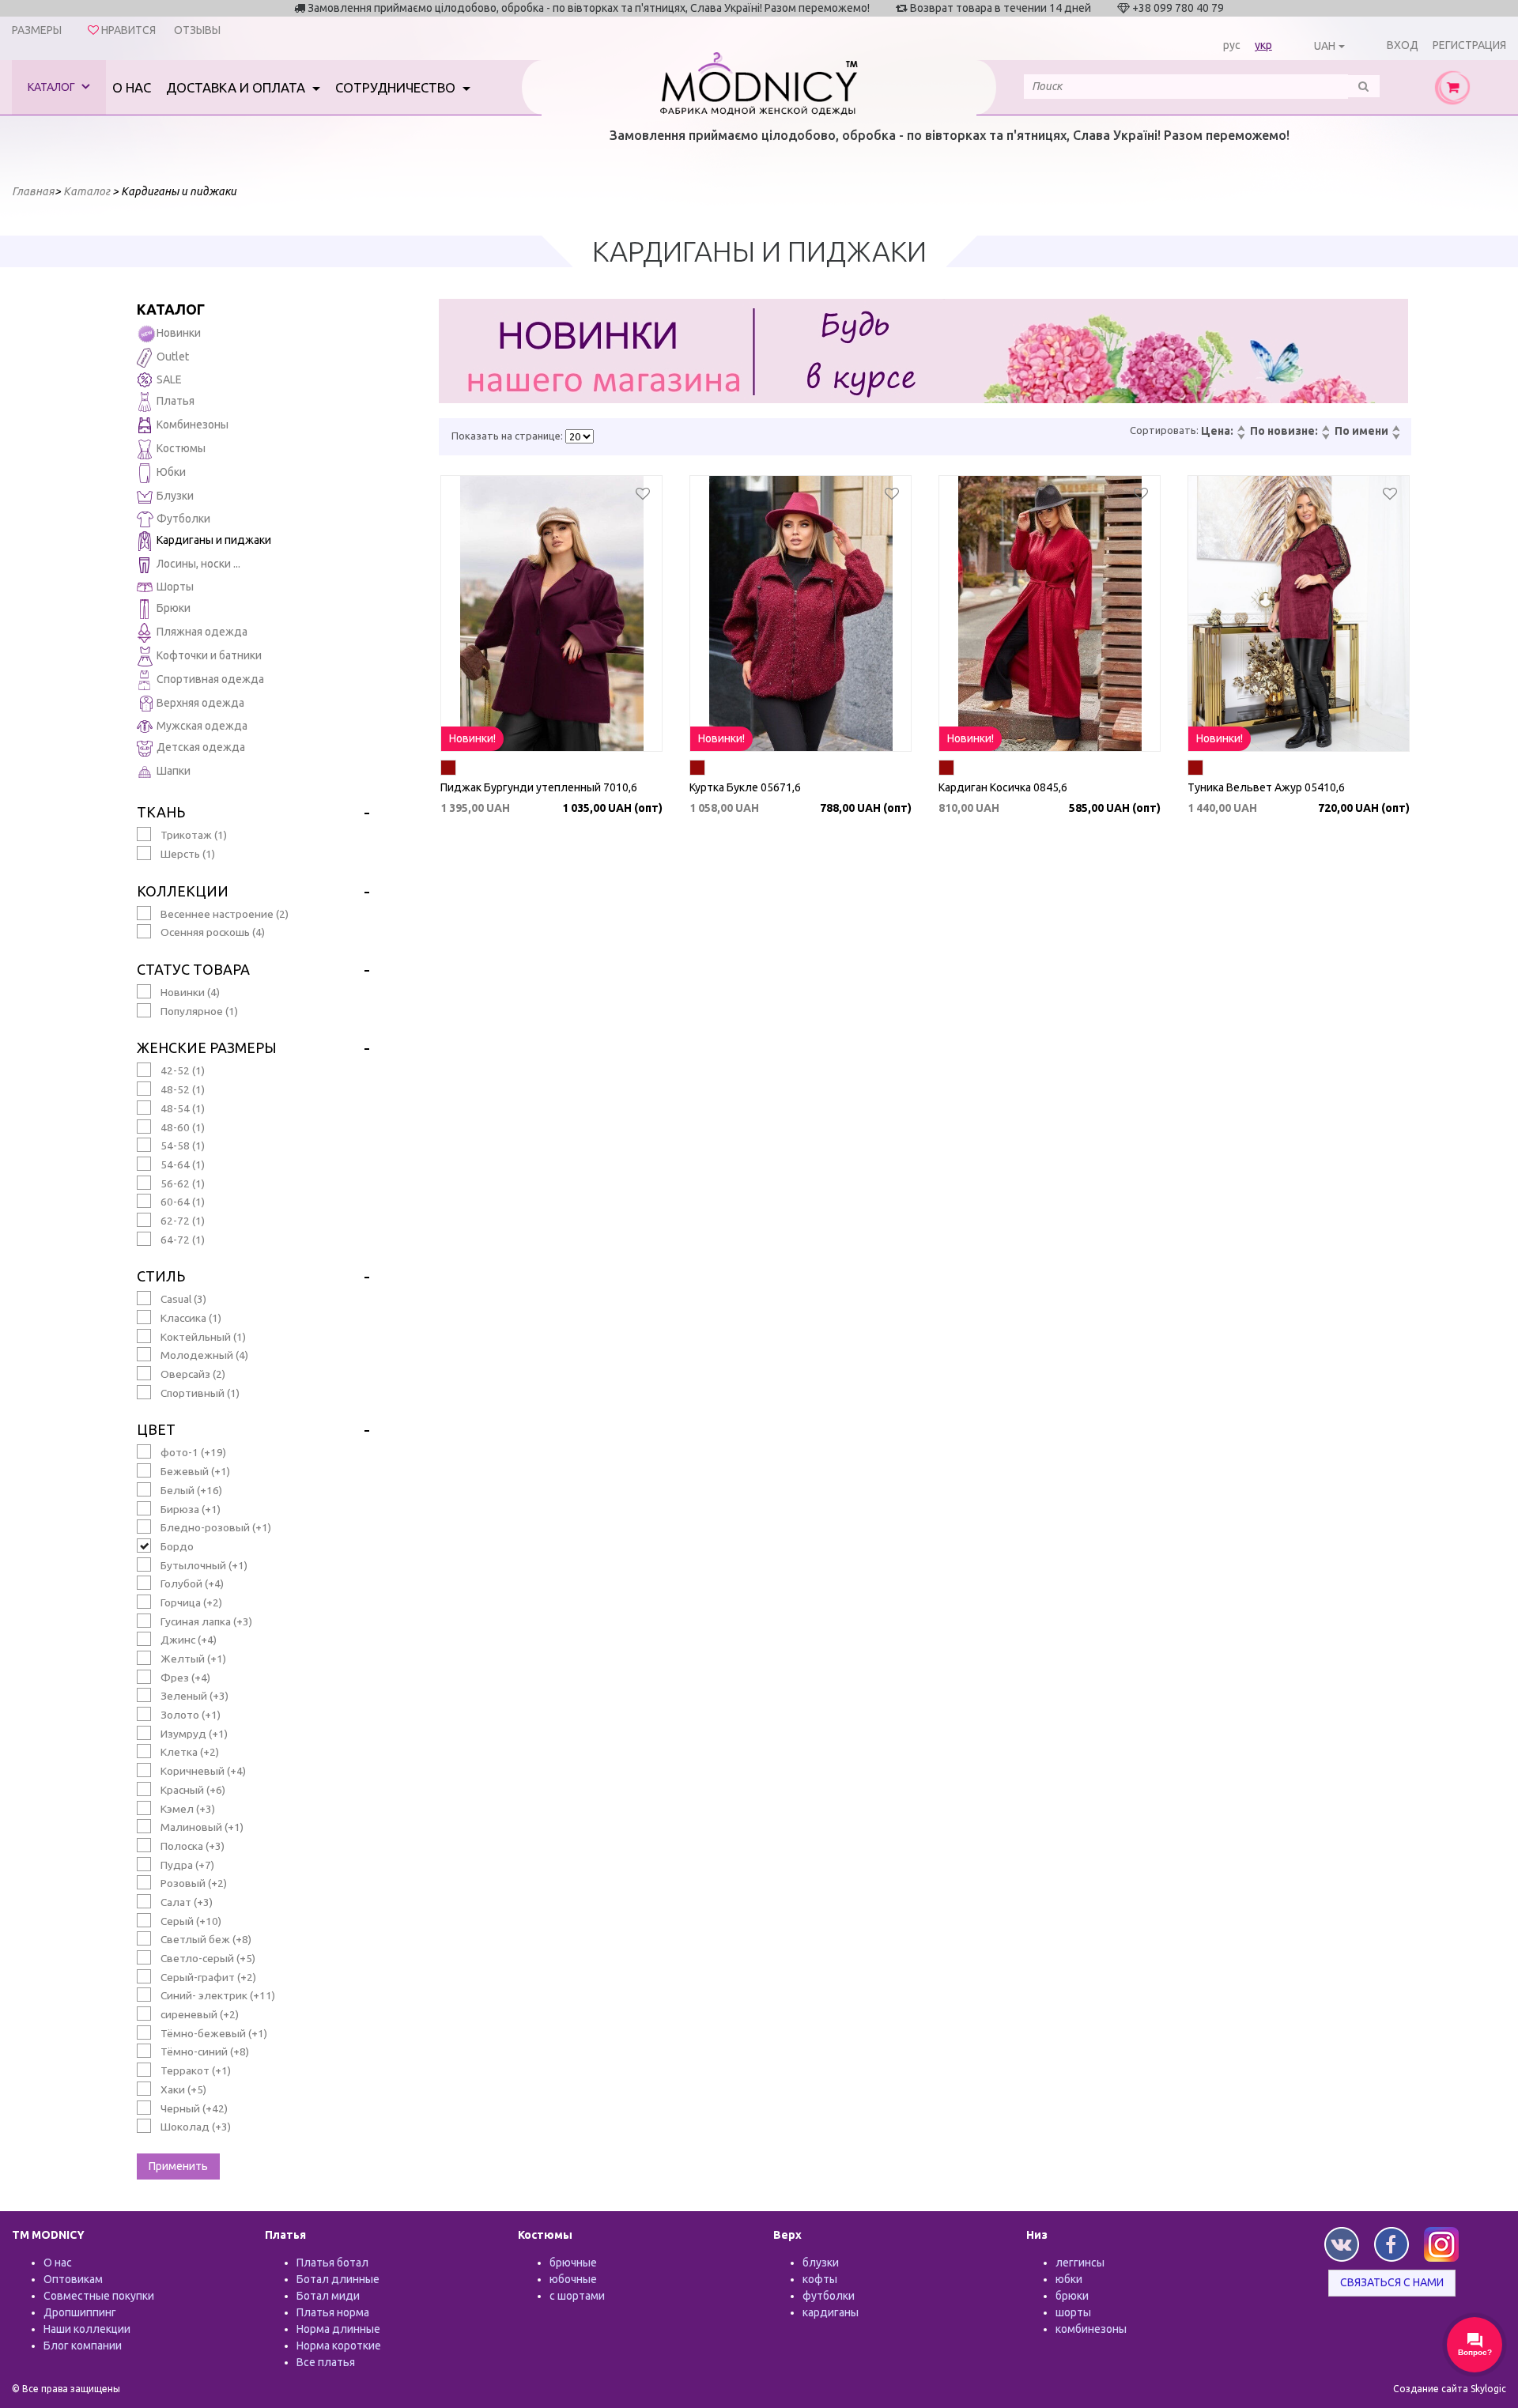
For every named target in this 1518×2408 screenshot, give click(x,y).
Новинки (179, 333)
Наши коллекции (87, 2329)
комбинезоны (1091, 2329)
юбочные (573, 2279)
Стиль (161, 1276)
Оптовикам (73, 2279)
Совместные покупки (99, 2296)
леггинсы (1080, 2263)
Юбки (171, 472)
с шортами (577, 2296)
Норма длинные (338, 2329)
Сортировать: (1164, 430)
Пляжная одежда (202, 632)
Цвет (156, 1429)
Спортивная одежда (210, 679)
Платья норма (333, 2312)
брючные (573, 2263)
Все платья (326, 2362)
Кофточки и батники (209, 655)
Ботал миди (328, 2296)
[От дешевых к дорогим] (1240, 429)
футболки (829, 2296)
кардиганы (831, 2312)
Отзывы (197, 30)
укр (1263, 45)
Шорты (175, 587)
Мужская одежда (202, 726)
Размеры (37, 30)
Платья (176, 401)
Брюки (174, 608)
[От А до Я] (1395, 429)
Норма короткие (339, 2346)
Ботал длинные (338, 2279)
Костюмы (181, 448)
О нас (132, 87)
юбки (1069, 2279)
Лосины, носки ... (198, 564)
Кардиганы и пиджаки (214, 540)
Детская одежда (201, 747)
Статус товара (193, 969)
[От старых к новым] (1325, 437)
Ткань (161, 812)
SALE (169, 379)
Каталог (53, 87)
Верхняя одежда (200, 703)
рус (1232, 45)
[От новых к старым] (1325, 429)
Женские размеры (207, 1047)
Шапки (174, 771)
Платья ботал (332, 2263)
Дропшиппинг (80, 2312)
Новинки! (472, 738)
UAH (1325, 46)
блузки (821, 2263)
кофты (820, 2279)
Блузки (175, 496)
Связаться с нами (1392, 2282)
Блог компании (83, 2346)
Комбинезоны (193, 425)
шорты (1073, 2312)
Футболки (183, 519)
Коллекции (183, 891)
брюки (1072, 2296)
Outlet (173, 357)
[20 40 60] (580, 436)
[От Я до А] (1395, 437)
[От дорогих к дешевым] (1240, 437)
